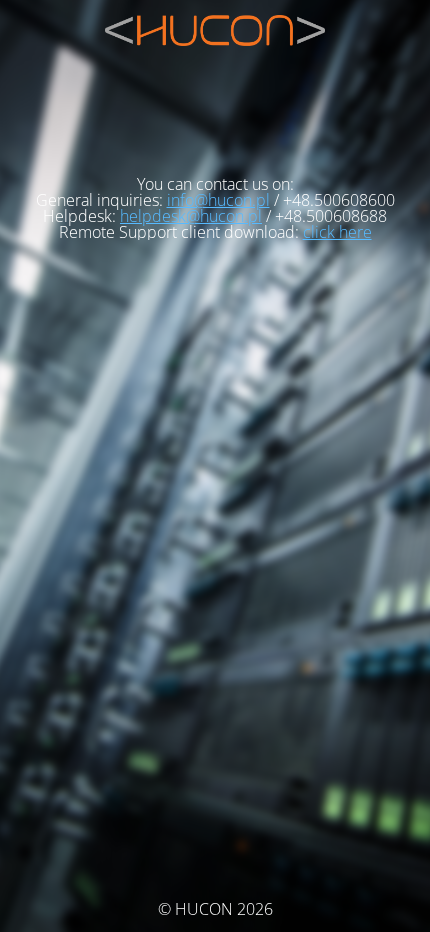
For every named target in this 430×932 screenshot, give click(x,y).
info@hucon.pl (218, 200)
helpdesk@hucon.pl (191, 216)
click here (337, 232)
